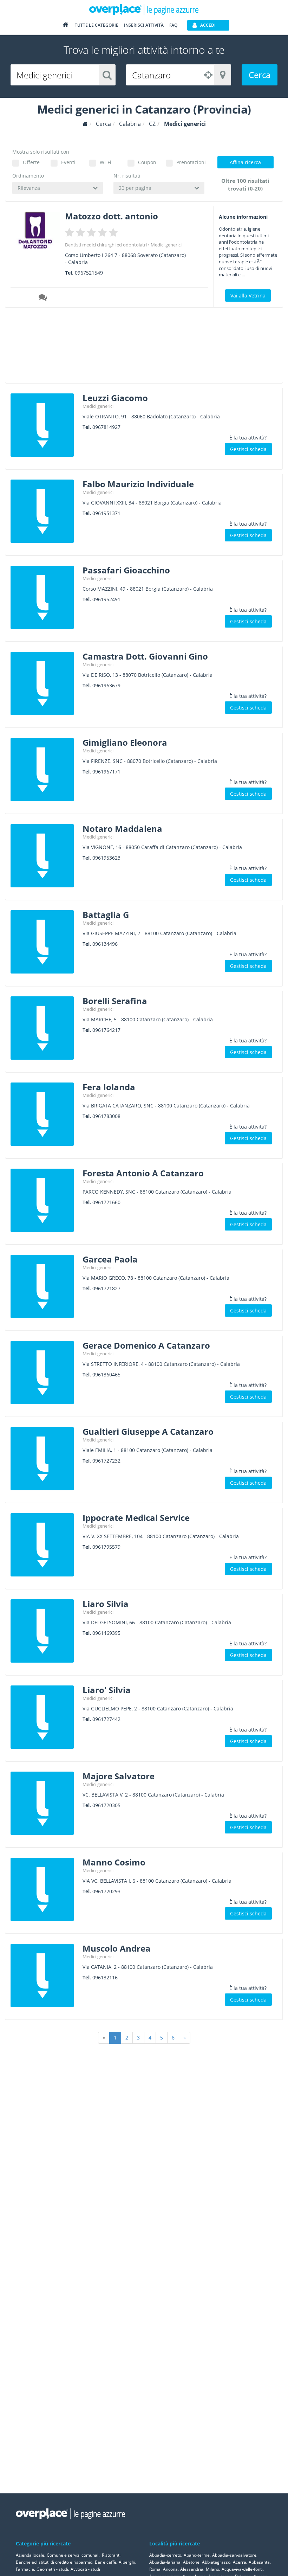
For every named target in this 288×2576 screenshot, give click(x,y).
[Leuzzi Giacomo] (44, 425)
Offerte (31, 162)
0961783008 (106, 1116)
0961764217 (106, 1030)
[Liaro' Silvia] (44, 1717)
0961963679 (106, 685)
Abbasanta (259, 2562)
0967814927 (106, 427)
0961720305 (106, 1805)
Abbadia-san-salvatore (234, 2555)
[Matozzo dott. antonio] (35, 230)
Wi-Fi (106, 162)
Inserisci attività (144, 25)
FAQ (173, 25)
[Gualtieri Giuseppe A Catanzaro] (44, 1459)
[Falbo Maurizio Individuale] (44, 511)
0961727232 (106, 1461)
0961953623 (106, 858)
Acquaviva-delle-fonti (242, 2569)
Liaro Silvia (106, 1604)
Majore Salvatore (119, 1776)
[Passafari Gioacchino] (44, 597)
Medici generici (166, 245)
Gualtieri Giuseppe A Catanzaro (148, 1431)
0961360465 (106, 1374)
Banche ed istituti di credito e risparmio (54, 2562)
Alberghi (127, 2562)
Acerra (240, 2562)
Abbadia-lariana (165, 2562)
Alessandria (192, 2569)
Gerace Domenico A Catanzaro (146, 1345)
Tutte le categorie (97, 25)
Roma (155, 2569)
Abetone (191, 2562)
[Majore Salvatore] (44, 1803)
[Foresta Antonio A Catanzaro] (44, 1200)
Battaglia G (106, 915)
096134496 (105, 944)
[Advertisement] (132, 348)
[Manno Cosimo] (44, 1889)
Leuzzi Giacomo (115, 398)
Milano (212, 2569)
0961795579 (106, 1547)
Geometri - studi (52, 2569)
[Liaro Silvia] (44, 1631)
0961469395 (106, 1633)
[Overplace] (85, 124)
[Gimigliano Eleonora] (44, 770)
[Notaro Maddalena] (44, 856)
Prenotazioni (190, 162)
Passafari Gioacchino (126, 570)
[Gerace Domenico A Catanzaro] (44, 1373)
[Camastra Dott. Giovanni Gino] (44, 683)
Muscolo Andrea (117, 1948)
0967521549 (89, 273)
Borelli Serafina (115, 1001)
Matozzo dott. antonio (112, 216)
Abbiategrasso (216, 2562)
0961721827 (106, 1288)
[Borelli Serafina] (44, 1028)
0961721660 (106, 1202)
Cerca (260, 75)
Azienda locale (30, 2555)
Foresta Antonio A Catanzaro (143, 1173)
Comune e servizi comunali (73, 2555)
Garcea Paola (110, 1259)
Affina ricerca (245, 162)
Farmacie (25, 2569)
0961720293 (106, 1891)
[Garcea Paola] (44, 1286)
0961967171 (106, 772)
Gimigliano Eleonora (125, 742)
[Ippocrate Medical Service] (44, 1545)
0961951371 (106, 513)
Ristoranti (111, 2555)
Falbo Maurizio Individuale (138, 484)
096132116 (105, 1977)
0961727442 (106, 1719)
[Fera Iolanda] (44, 1114)
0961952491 (106, 599)
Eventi (68, 162)
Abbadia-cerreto (165, 2555)
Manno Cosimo (114, 1862)
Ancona (170, 2569)
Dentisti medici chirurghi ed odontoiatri (106, 245)
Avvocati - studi (85, 2569)
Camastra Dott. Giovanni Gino (145, 656)
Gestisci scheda (248, 449)
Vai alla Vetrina (248, 295)
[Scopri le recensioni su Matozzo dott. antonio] (44, 298)
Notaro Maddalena (122, 828)
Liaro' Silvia (107, 1690)
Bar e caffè (106, 2562)
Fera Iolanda (109, 1087)
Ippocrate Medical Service (136, 1518)
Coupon (147, 162)
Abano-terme (197, 2555)
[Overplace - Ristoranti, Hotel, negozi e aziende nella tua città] (144, 9)
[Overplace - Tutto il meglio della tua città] (65, 26)
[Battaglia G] (44, 942)
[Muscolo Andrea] (44, 1976)
